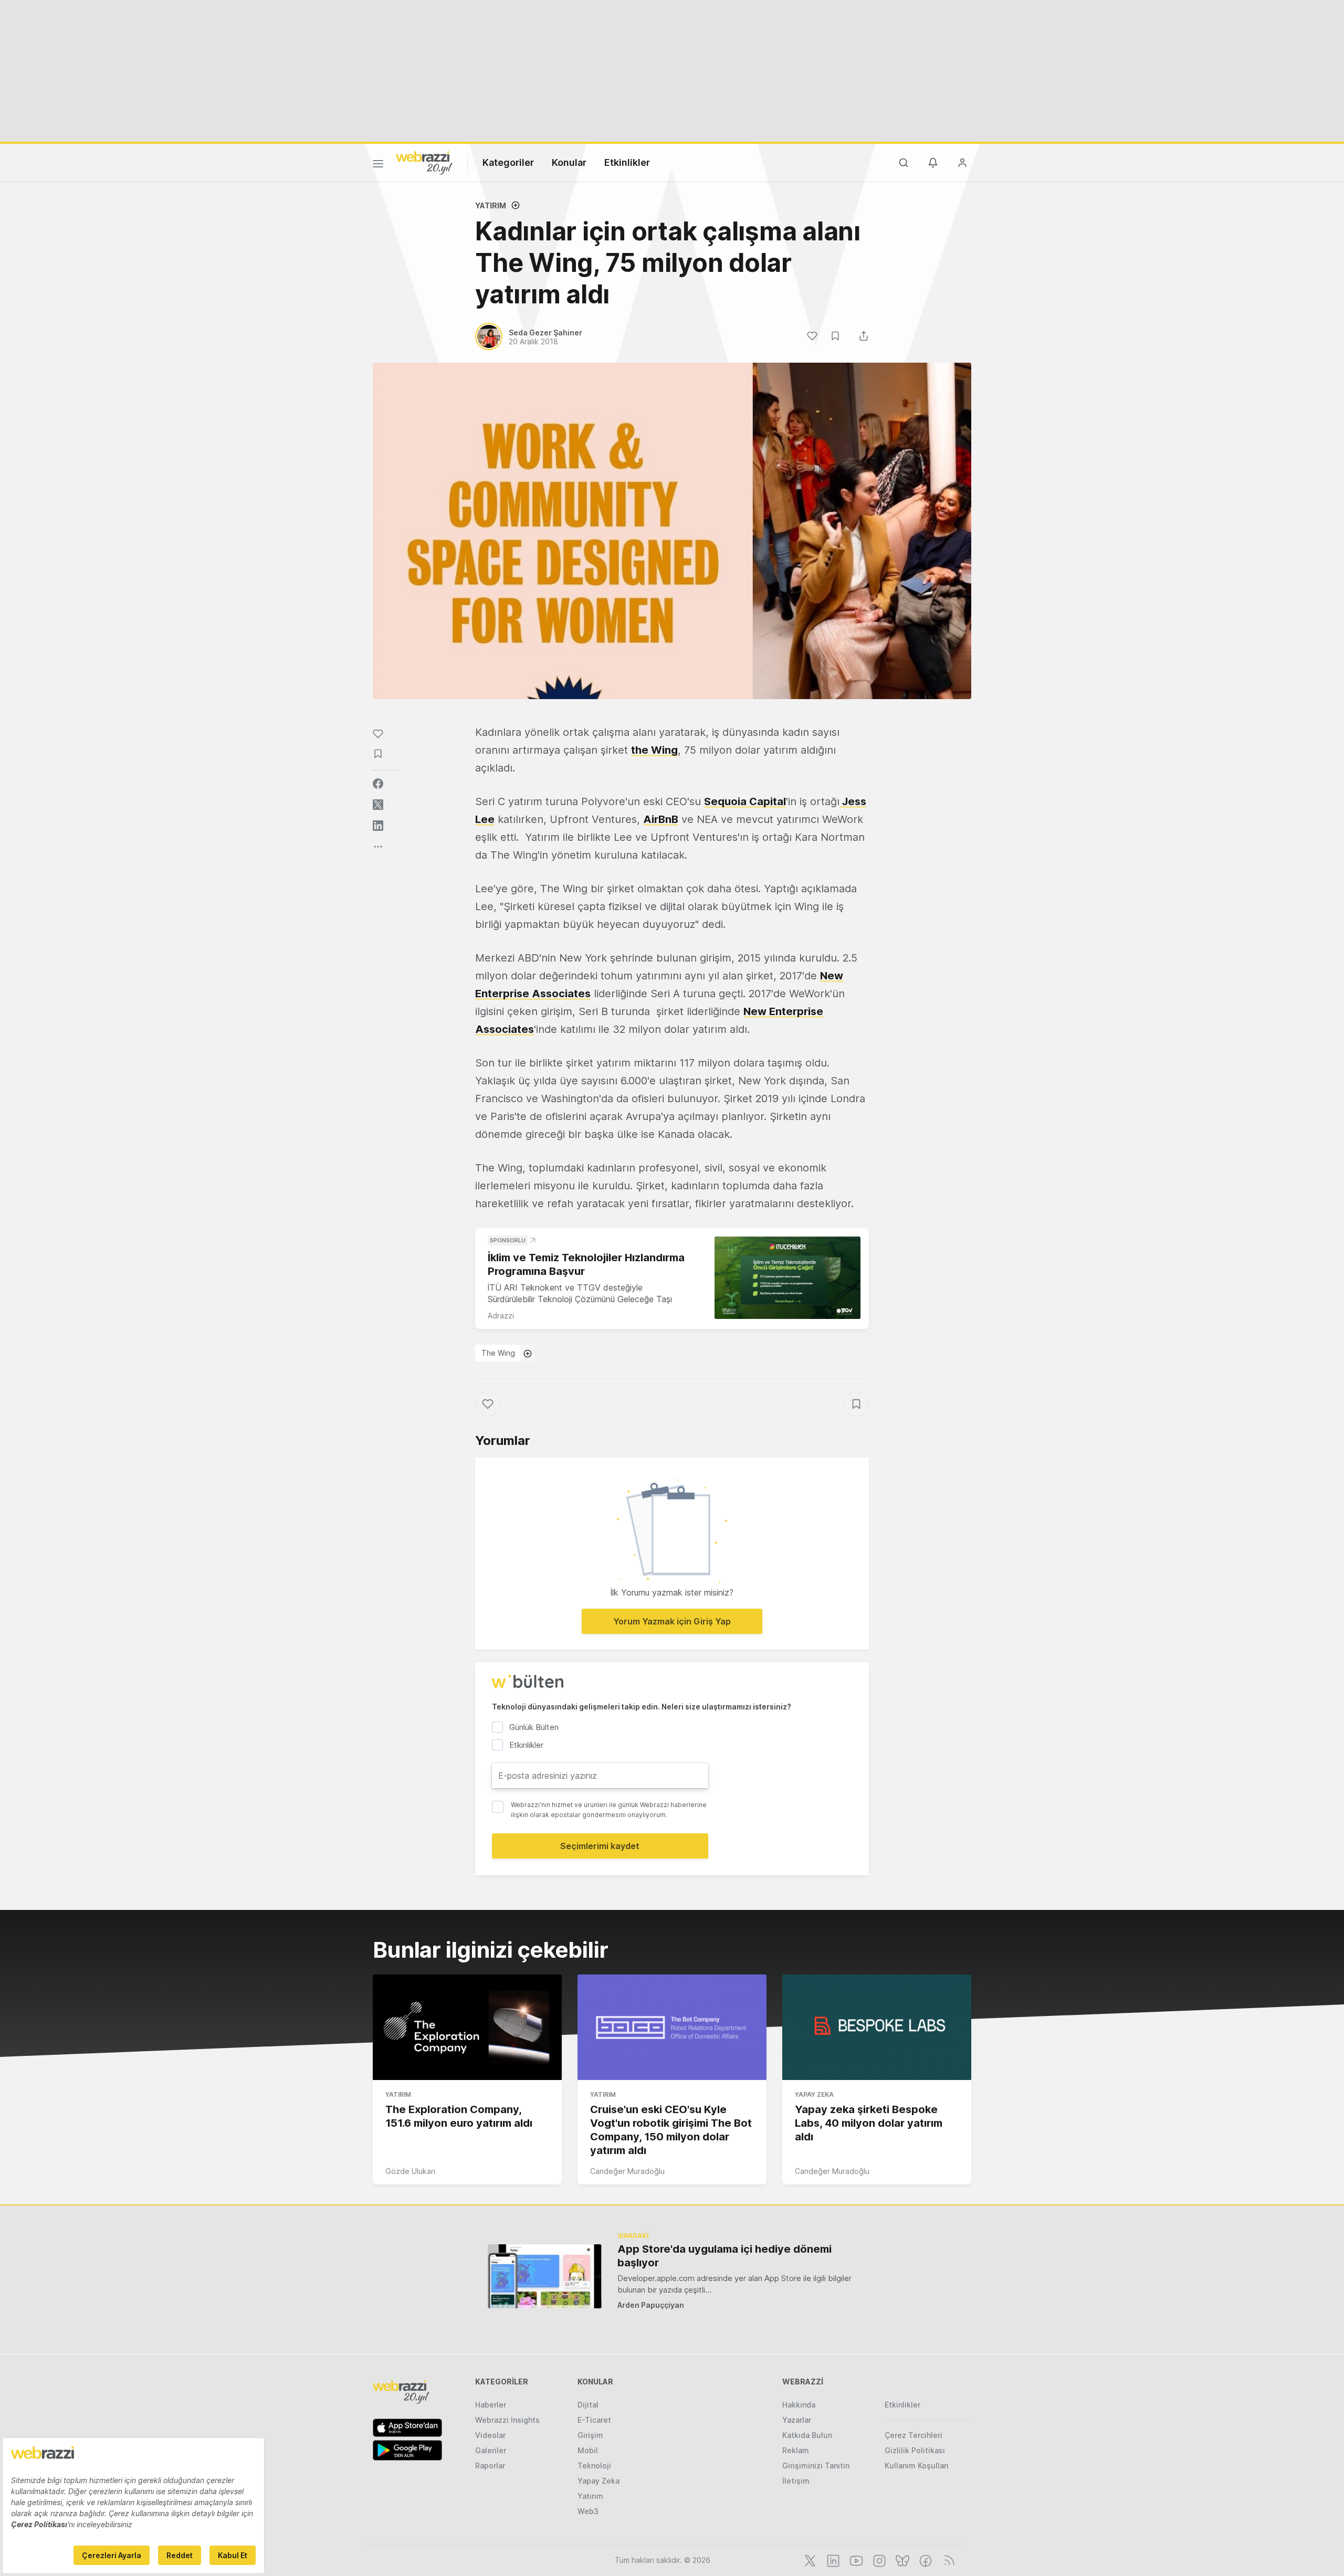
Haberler (491, 2405)
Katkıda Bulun (807, 2435)
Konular (569, 162)
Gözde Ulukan (410, 2171)
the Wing (654, 750)
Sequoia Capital (745, 801)
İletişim (796, 2481)
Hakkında (799, 2405)
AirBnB (661, 819)
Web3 (588, 2511)
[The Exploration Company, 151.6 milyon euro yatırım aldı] (467, 2028)
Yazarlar (797, 2420)
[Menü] (378, 165)
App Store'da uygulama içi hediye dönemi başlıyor (724, 2256)
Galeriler (491, 2450)
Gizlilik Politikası (915, 2450)
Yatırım (491, 205)
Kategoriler (508, 162)
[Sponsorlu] (787, 1278)
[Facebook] (925, 2560)
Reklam (796, 2450)
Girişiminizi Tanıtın (816, 2466)
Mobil (588, 2450)
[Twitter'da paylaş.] (378, 805)
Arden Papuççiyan (651, 2305)
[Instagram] (878, 2560)
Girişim (590, 2435)
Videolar (490, 2435)
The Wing (498, 1353)
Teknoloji (594, 2466)
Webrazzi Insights (507, 2420)
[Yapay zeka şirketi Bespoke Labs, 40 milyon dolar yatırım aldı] (877, 2028)
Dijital (588, 2405)
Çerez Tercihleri (913, 2435)
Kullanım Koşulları (917, 2466)
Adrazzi (501, 1316)
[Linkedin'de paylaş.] (378, 826)
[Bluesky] (901, 2560)
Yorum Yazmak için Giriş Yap (672, 1621)
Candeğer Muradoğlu (627, 2171)
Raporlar (490, 2466)
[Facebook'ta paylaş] (378, 784)
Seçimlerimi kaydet (600, 1846)
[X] (809, 2560)
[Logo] (424, 162)
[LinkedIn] (832, 2560)
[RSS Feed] (947, 2560)
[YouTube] (855, 2560)
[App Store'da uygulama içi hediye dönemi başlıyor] (545, 2276)
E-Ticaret (594, 2420)
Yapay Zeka (814, 2094)
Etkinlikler (627, 162)
